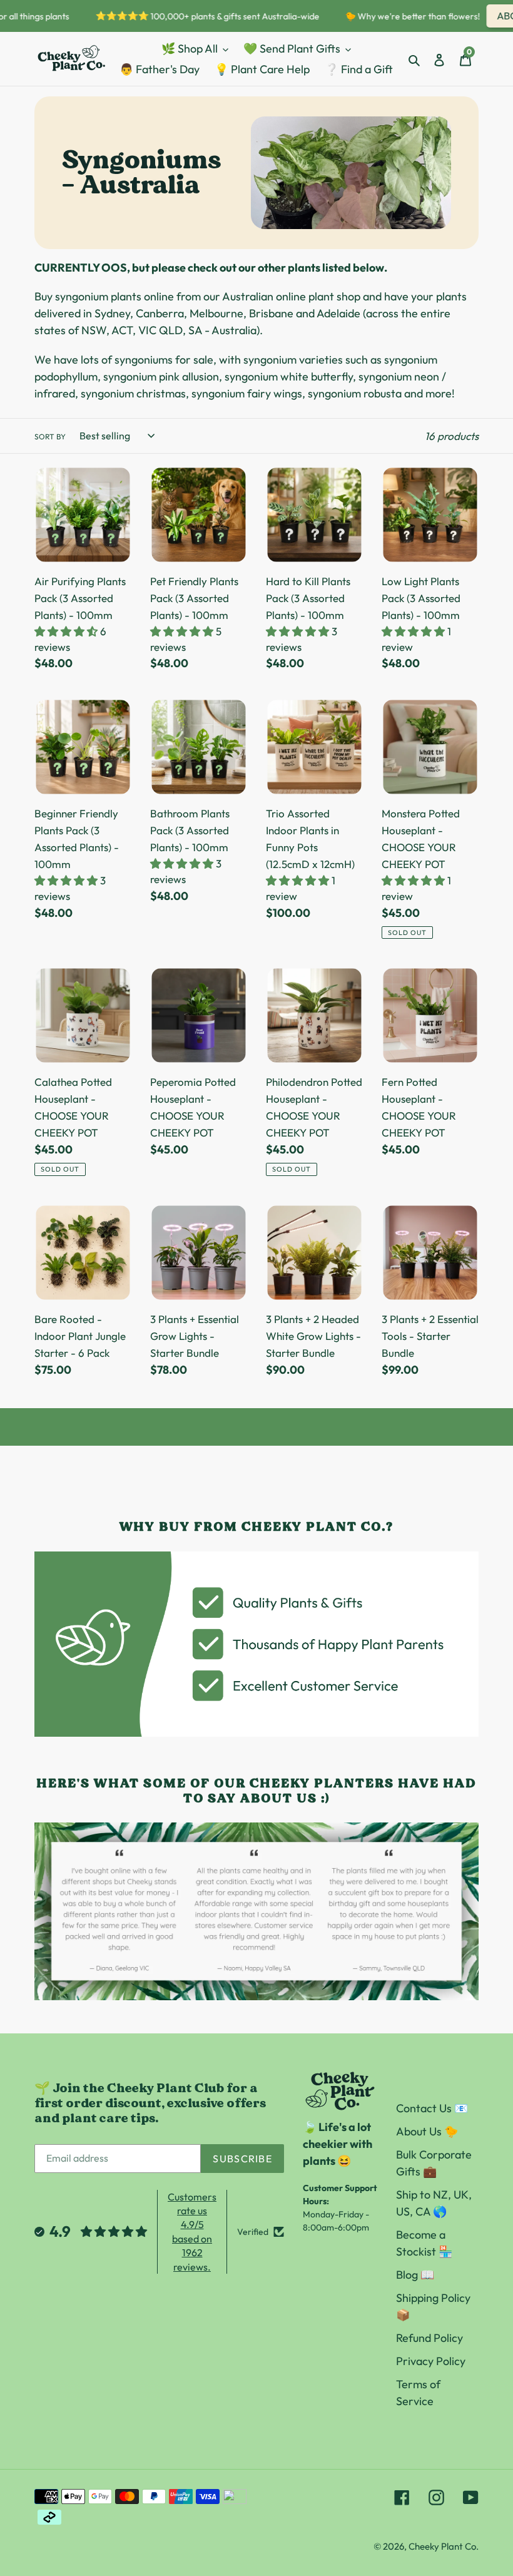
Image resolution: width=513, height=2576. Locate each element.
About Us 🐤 (427, 2131)
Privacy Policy (431, 2361)
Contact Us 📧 (432, 2108)
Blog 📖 (415, 2275)
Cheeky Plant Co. (444, 2546)
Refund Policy (429, 2338)
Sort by (50, 437)
